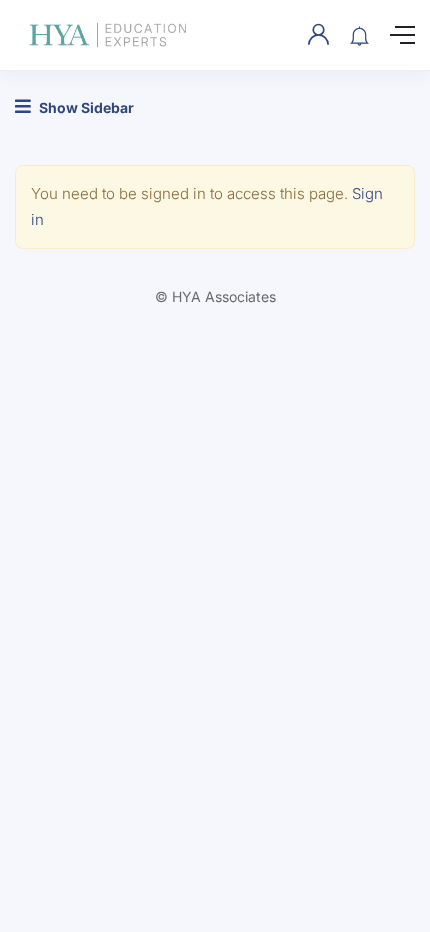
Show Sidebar (85, 107)
